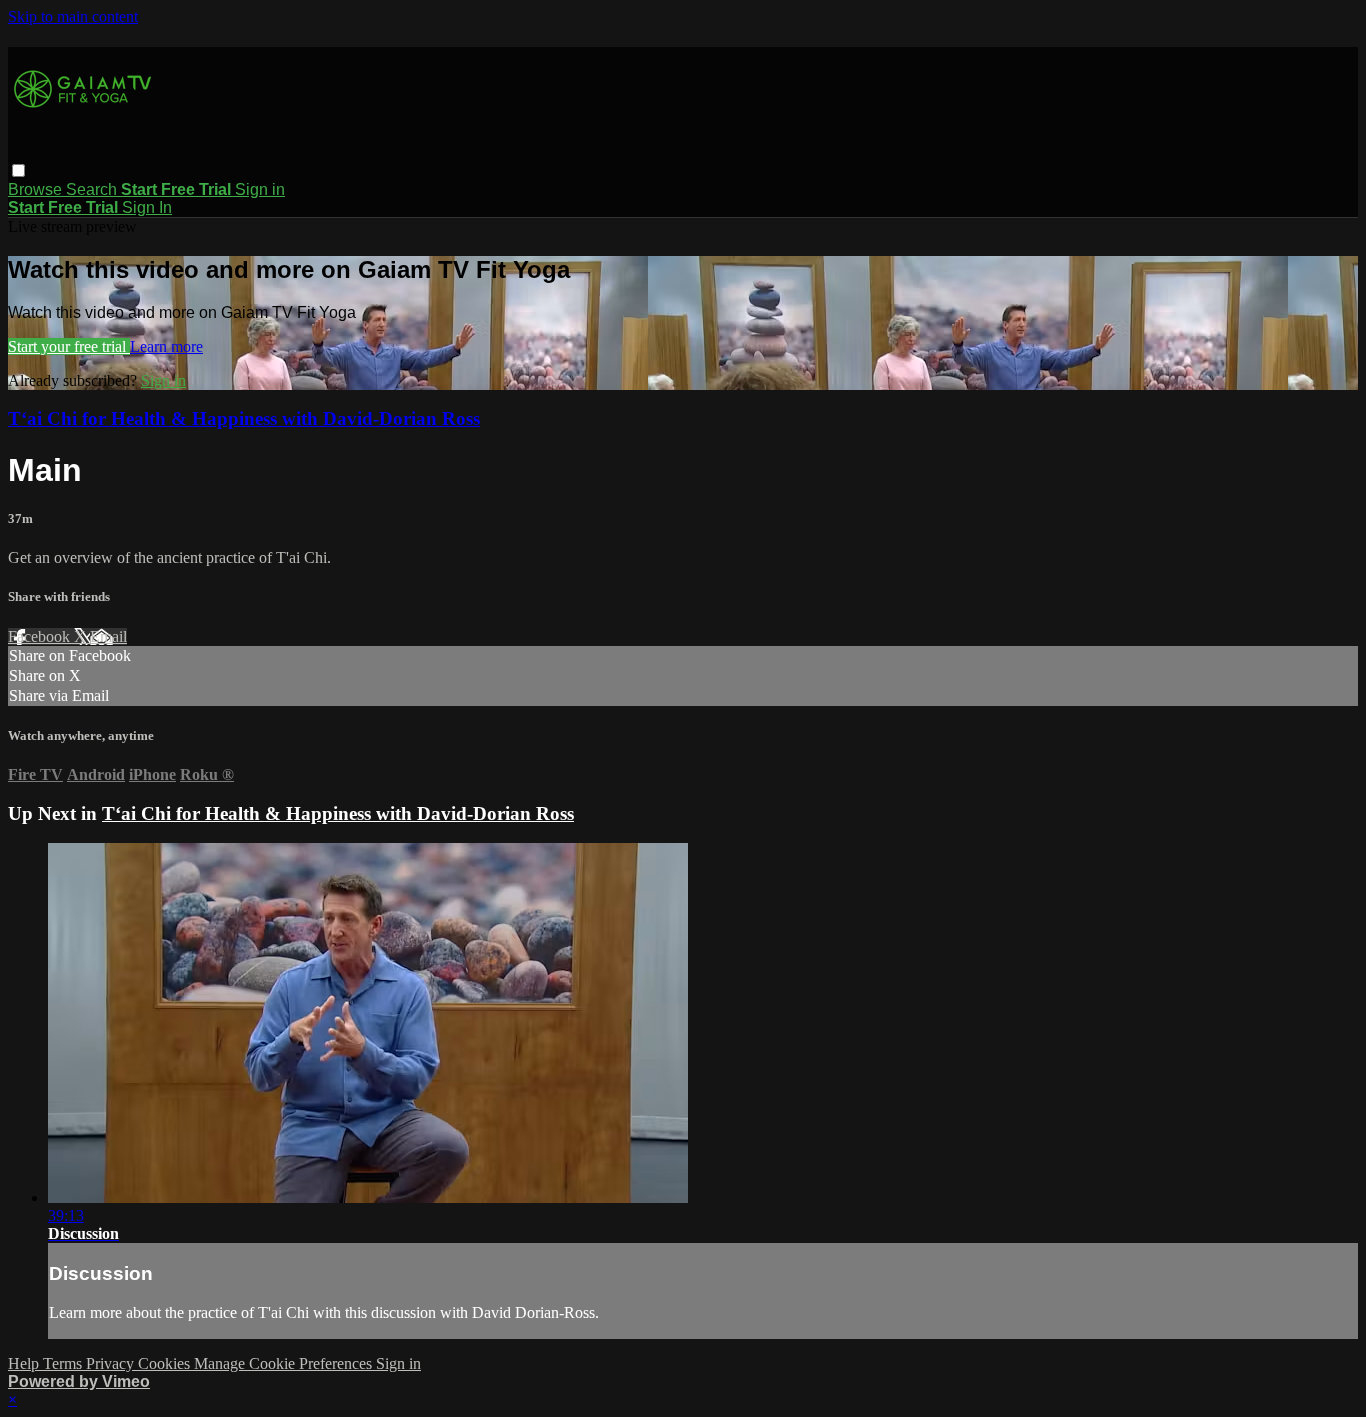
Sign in (260, 189)
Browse (37, 189)
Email (108, 636)
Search (93, 189)
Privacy (112, 1363)
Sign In (147, 207)
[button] (18, 170)
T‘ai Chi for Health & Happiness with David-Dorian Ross (244, 418)
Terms (64, 1363)
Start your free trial (69, 346)
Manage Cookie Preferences (285, 1363)
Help (25, 1363)
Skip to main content (73, 16)
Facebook (41, 636)
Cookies (166, 1363)
